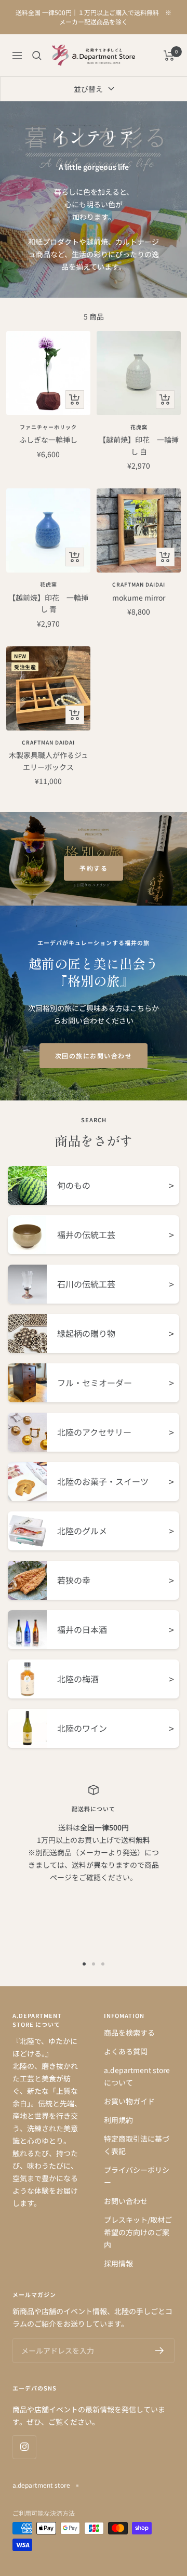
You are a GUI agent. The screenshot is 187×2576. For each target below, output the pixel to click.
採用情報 (118, 2263)
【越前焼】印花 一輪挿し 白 (139, 445)
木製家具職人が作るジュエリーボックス (49, 761)
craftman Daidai (139, 585)
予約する (94, 868)
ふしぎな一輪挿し (48, 440)
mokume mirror (139, 597)
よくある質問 (126, 2051)
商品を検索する (129, 2033)
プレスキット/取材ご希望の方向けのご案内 (138, 2232)
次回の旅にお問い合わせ (94, 1055)
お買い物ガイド (129, 2101)
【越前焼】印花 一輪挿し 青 (48, 603)
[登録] (160, 2351)
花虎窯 (139, 427)
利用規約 (118, 2120)
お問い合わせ (126, 2201)
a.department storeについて (137, 2076)
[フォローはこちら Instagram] (24, 2447)
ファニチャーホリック (48, 427)
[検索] (37, 56)
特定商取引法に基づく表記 (137, 2145)
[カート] (169, 56)
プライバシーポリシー (137, 2176)
